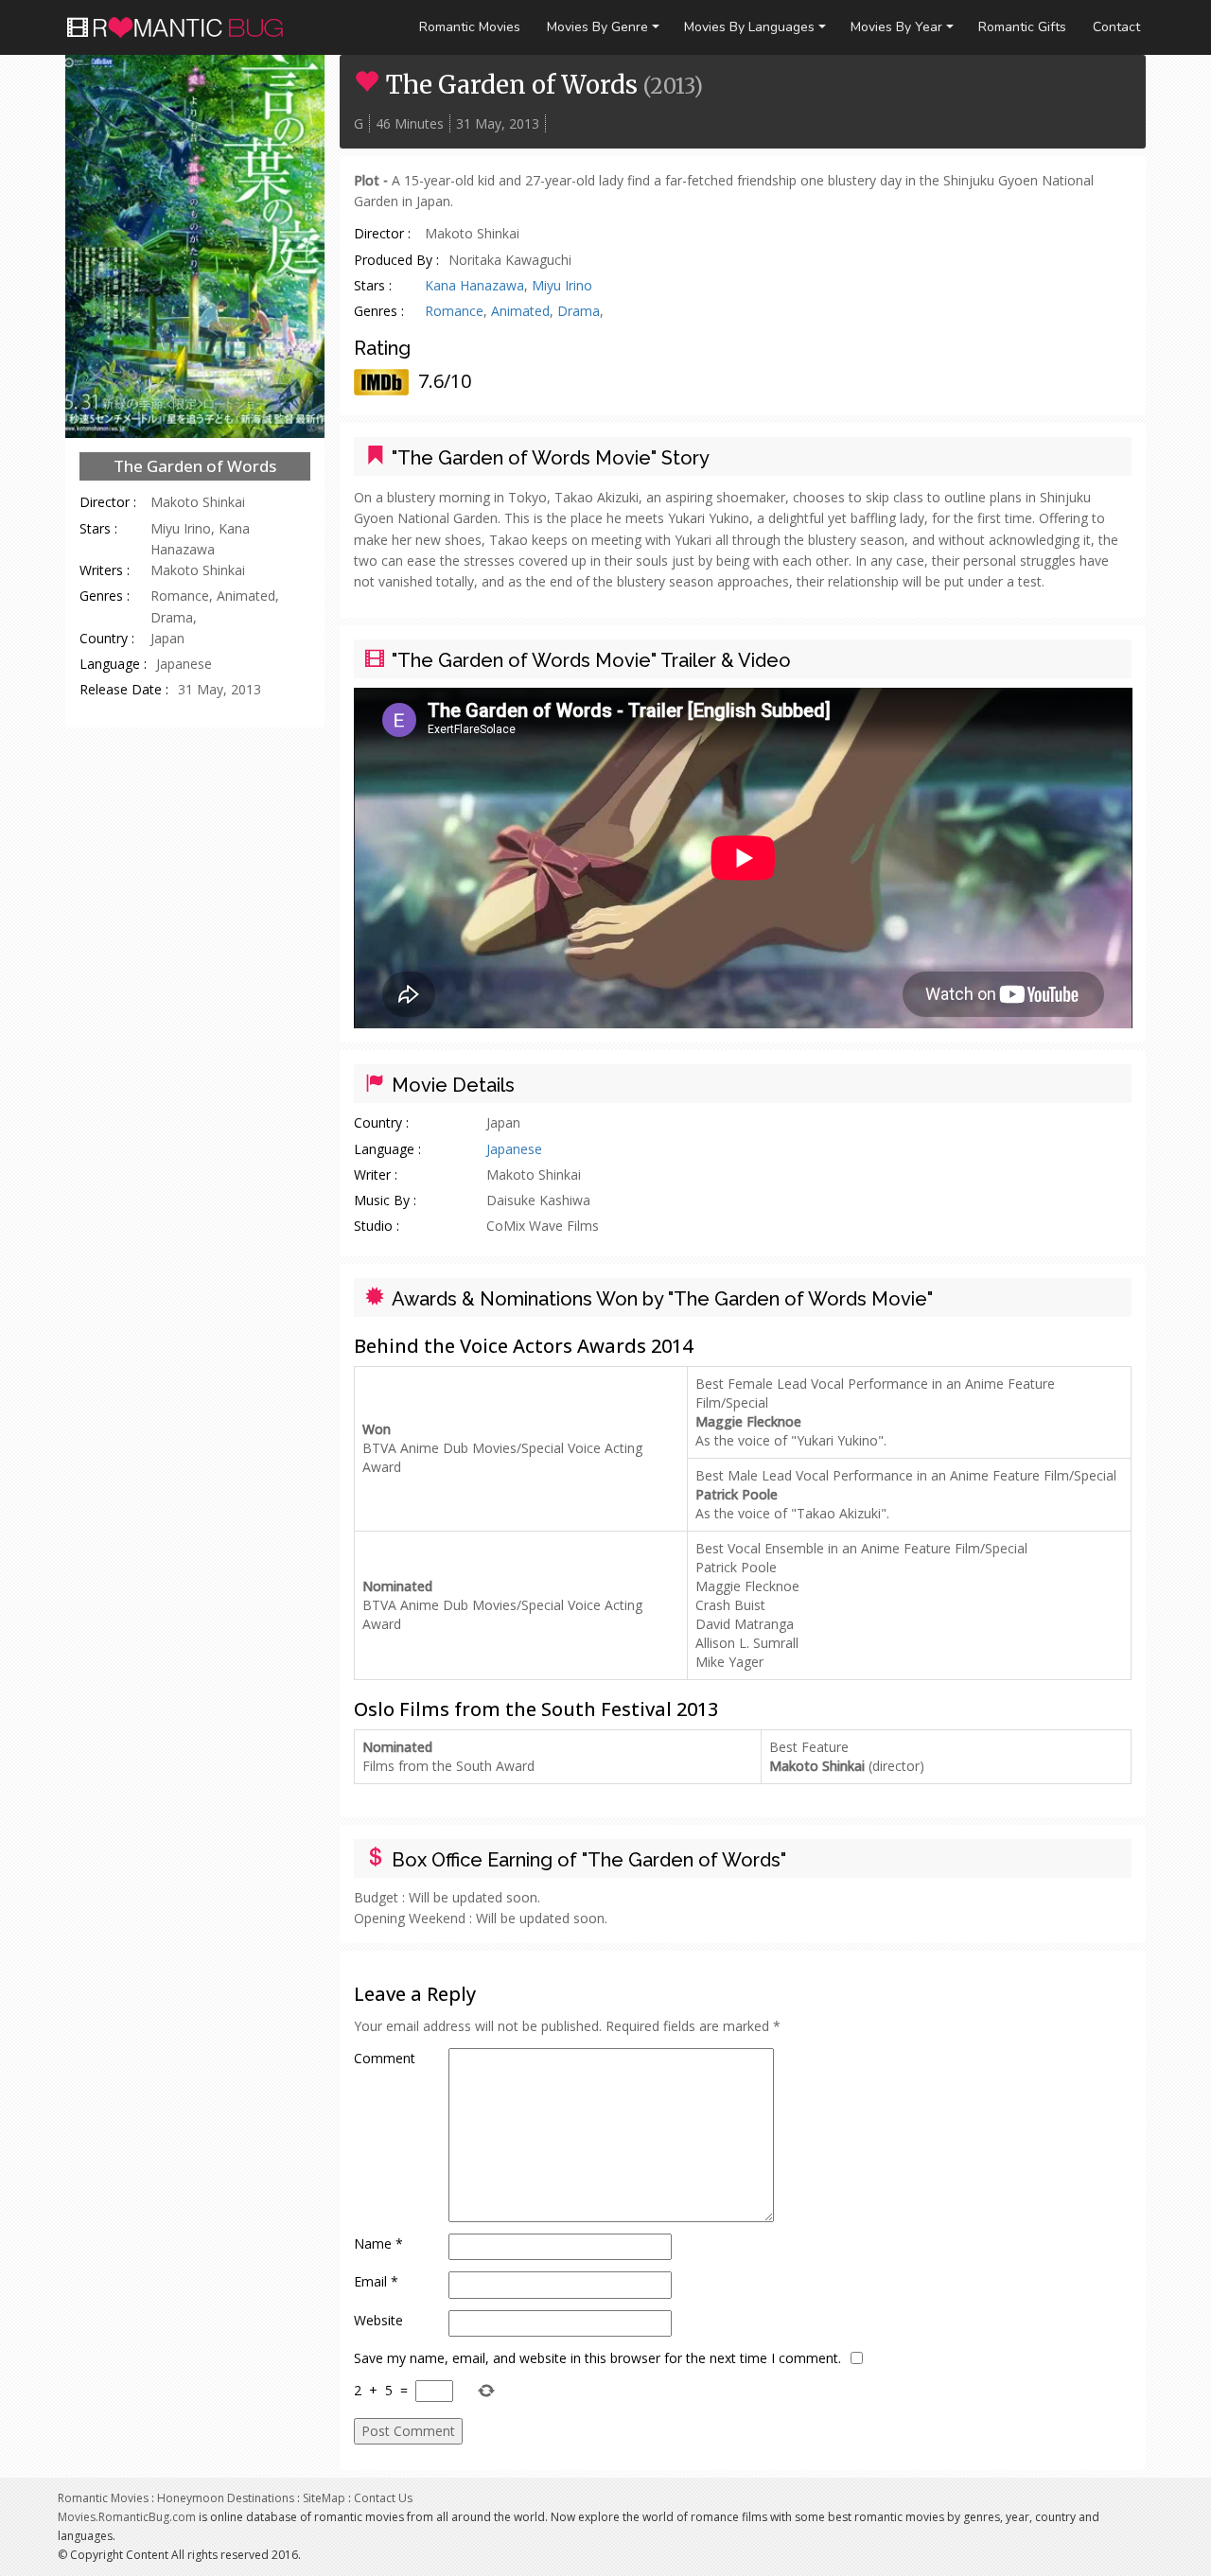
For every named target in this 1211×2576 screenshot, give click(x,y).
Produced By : (396, 260)
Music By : (385, 1200)
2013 (672, 86)
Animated (520, 311)
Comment (385, 2058)
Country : (107, 638)
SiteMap (324, 2498)
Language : (113, 664)
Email (376, 2281)
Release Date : (124, 689)
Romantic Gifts (1022, 27)
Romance (454, 311)
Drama (579, 311)
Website (378, 2320)
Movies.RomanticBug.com (127, 2517)
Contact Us (383, 2498)
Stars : (98, 528)
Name (378, 2243)
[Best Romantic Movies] (183, 24)
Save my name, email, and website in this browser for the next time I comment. (597, 2358)
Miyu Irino (562, 285)
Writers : (105, 570)
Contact (1116, 27)
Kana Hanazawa (474, 285)
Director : (108, 502)
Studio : (377, 1226)
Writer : (376, 1174)
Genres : (105, 596)
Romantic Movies (470, 27)
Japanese (514, 1149)
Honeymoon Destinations (226, 2498)
